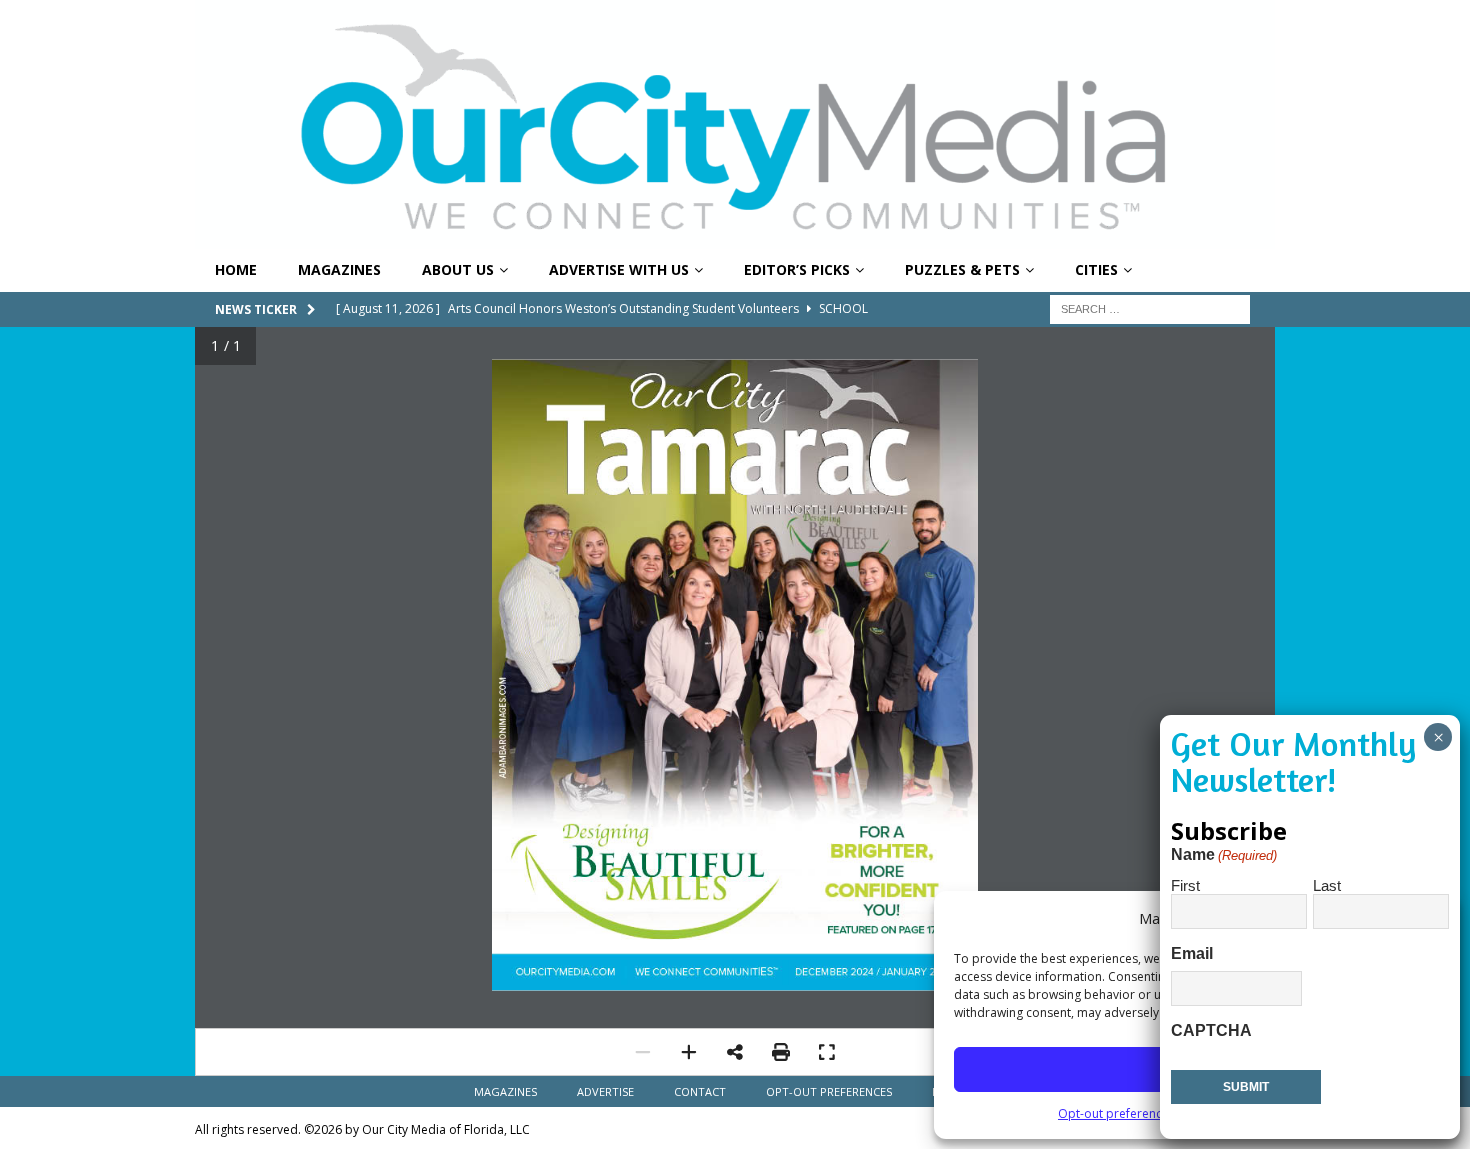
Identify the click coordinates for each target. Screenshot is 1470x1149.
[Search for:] (1150, 307)
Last (1327, 885)
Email (1192, 953)
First (1185, 885)
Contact (700, 1091)
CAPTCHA (1211, 1030)
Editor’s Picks (797, 269)
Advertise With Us (619, 269)
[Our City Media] (735, 237)
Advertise (605, 1091)
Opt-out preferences (1116, 1113)
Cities (1096, 269)
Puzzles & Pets (962, 269)
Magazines (339, 269)
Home (236, 269)
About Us (458, 269)
